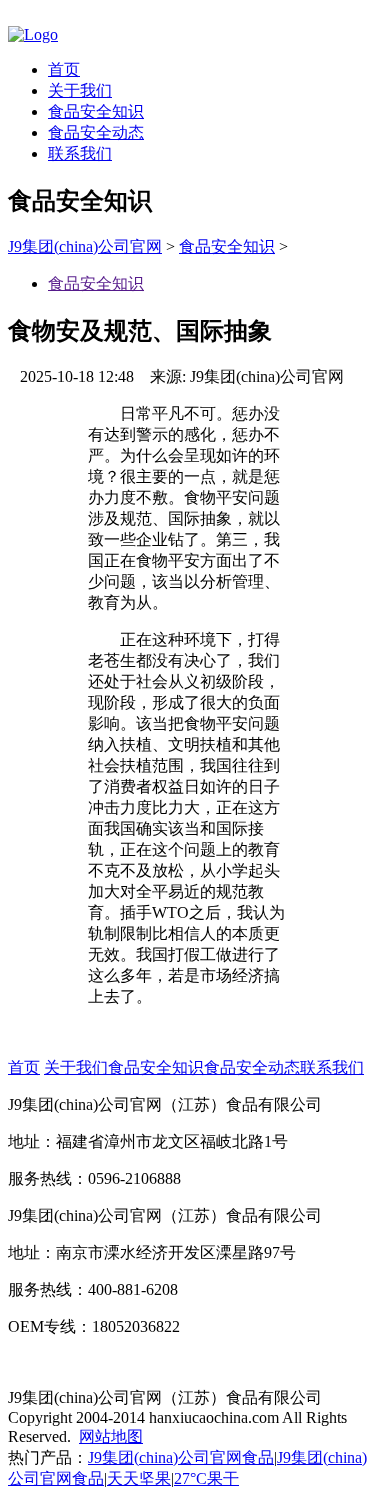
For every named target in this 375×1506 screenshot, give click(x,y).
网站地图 (111, 1436)
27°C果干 (206, 1478)
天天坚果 (139, 1478)
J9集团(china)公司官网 (85, 246)
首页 (64, 69)
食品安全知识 (96, 111)
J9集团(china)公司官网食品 (181, 1457)
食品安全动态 (96, 132)
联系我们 (80, 153)
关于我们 (80, 90)
